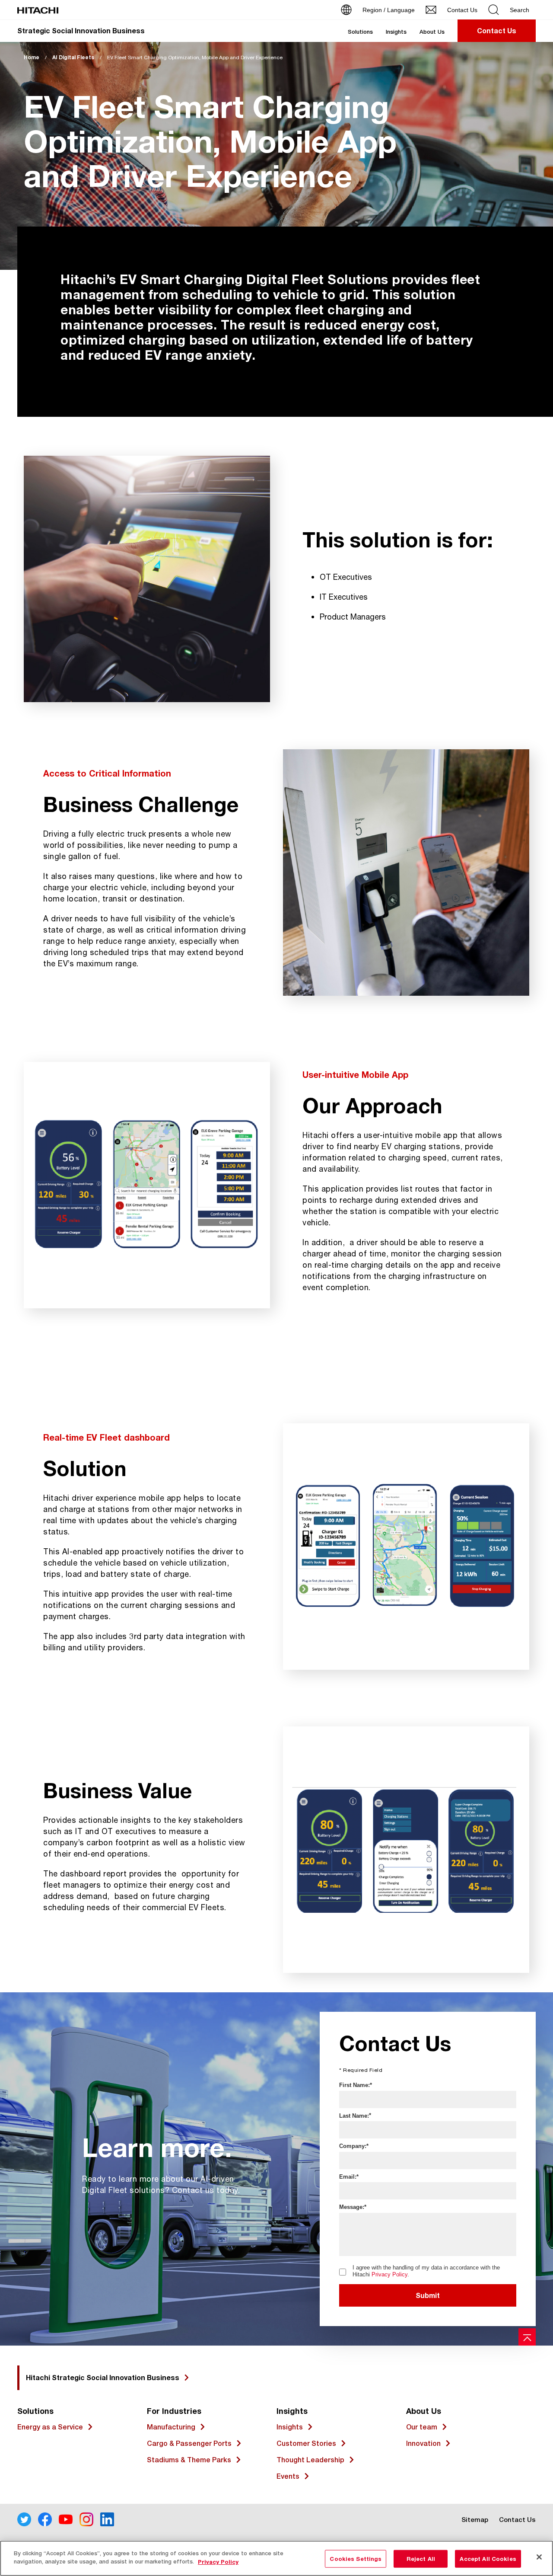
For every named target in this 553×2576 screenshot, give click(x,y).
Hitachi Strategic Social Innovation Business (103, 2377)
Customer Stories (306, 2443)
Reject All (421, 2559)
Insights (396, 32)
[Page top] (527, 2337)
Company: (353, 2146)
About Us (432, 32)
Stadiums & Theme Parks (189, 2460)
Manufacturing (171, 2427)
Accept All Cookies (488, 2559)
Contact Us (517, 2520)
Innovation (423, 2443)
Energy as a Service (50, 2427)
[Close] (539, 2557)
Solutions (360, 32)
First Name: (354, 2085)
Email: (348, 2177)
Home (32, 57)
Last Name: (354, 2116)
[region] (276, 2558)
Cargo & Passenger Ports (189, 2443)
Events (288, 2476)
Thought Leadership (310, 2460)
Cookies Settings (356, 2559)
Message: (352, 2207)
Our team (422, 2427)
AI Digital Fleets (73, 57)
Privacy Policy (389, 2274)
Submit (428, 2295)
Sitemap (475, 2520)
